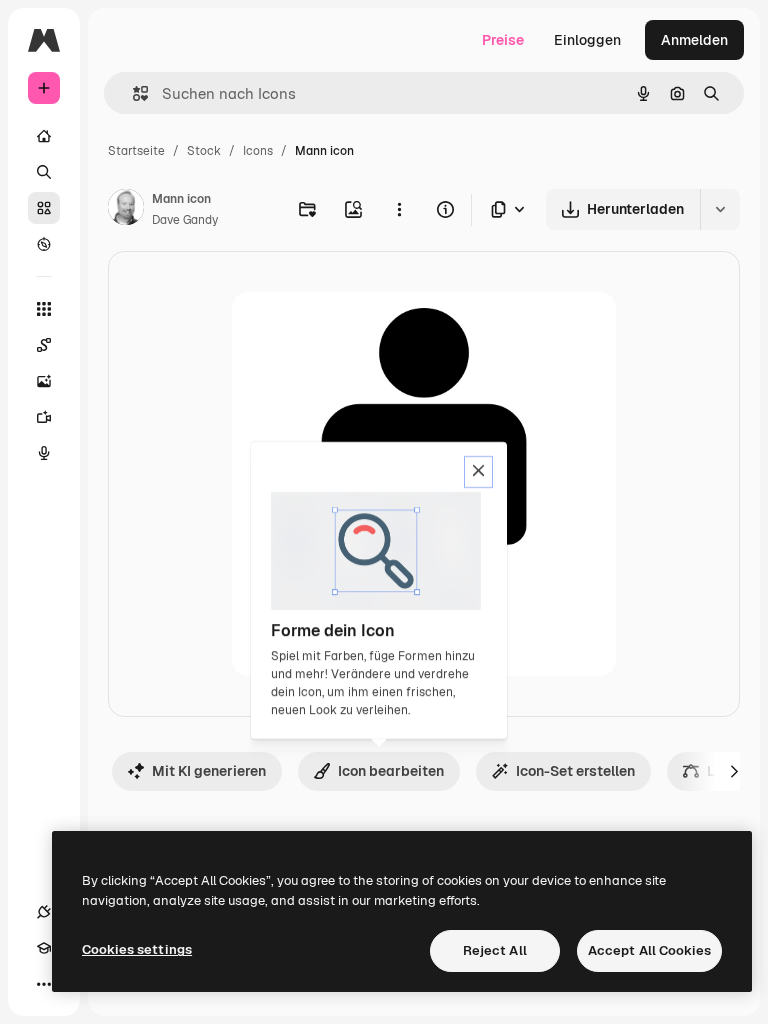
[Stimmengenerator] (44, 453)
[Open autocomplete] (132, 93)
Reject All (495, 950)
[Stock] (44, 208)
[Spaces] (44, 345)
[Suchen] (44, 172)
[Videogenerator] (44, 417)
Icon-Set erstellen (575, 771)
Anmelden (694, 40)
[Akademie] (44, 948)
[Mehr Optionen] (399, 209)
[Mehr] (44, 984)
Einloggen (587, 40)
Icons (258, 151)
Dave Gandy (185, 220)
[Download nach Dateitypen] (509, 209)
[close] (478, 472)
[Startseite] (44, 136)
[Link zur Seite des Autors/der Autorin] (126, 210)
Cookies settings (137, 949)
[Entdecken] (44, 244)
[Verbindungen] (44, 912)
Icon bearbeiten (391, 771)
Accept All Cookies (649, 950)
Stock (204, 151)
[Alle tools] (44, 309)
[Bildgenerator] (44, 381)
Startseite (136, 151)
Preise (503, 40)
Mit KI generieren (209, 771)
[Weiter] (734, 771)
